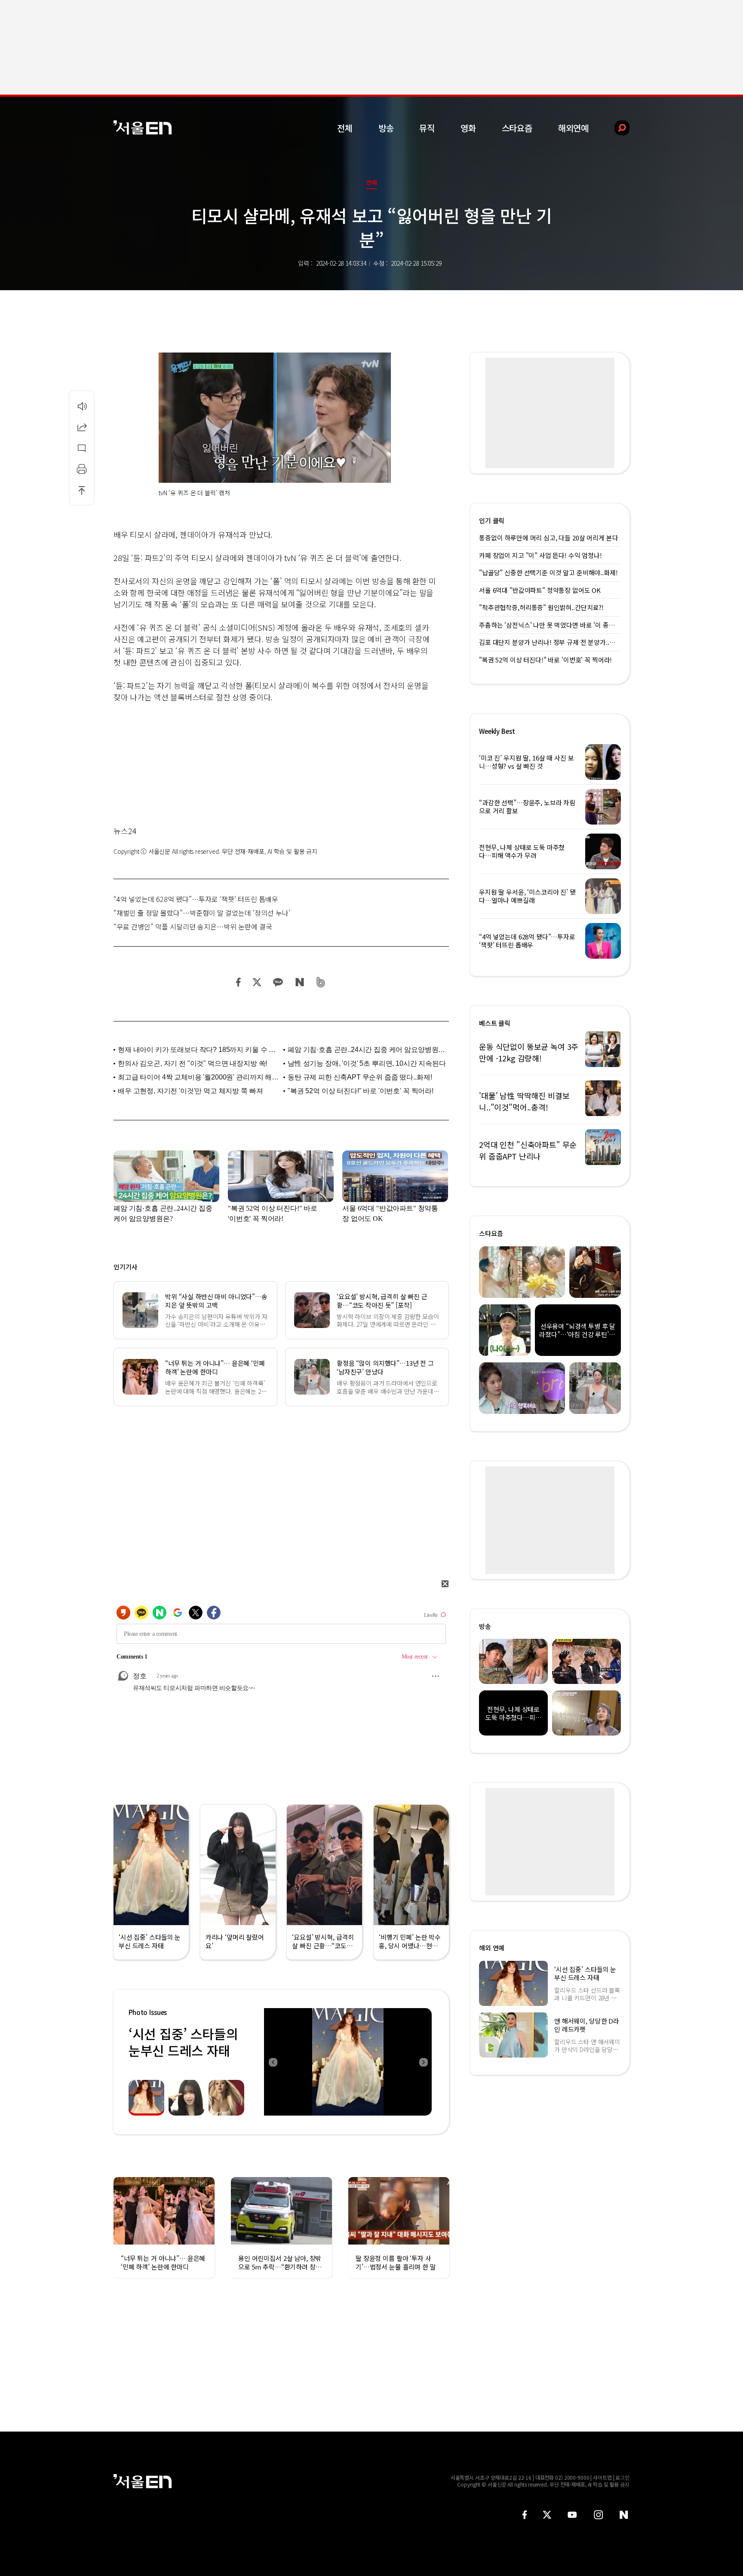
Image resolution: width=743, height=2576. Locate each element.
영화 (468, 128)
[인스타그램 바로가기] (598, 2515)
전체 (345, 128)
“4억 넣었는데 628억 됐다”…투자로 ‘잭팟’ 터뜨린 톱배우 (196, 899)
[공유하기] (82, 427)
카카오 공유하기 (278, 982)
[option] (348, 2062)
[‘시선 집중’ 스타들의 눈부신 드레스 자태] (348, 2062)
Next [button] (423, 2062)
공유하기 (82, 427)
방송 (386, 128)
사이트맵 (602, 2477)
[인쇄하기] (82, 469)
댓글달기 (82, 448)
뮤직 (427, 128)
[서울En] (143, 127)
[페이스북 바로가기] (525, 2515)
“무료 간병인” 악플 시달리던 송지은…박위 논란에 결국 (193, 926)
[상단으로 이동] (82, 490)
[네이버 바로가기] (624, 2515)
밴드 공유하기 (321, 982)
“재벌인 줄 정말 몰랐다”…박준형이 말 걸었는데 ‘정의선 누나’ (202, 913)
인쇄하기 (82, 469)
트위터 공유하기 (257, 982)
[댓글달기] (82, 448)
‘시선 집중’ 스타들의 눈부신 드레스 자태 (183, 2042)
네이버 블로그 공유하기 (299, 982)
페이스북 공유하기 (239, 982)
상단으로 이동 (82, 490)
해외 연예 (492, 1948)
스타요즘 (517, 128)
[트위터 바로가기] (547, 2515)
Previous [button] (273, 2062)
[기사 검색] (616, 128)
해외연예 (573, 128)
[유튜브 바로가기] (572, 2515)
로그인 (622, 2477)
